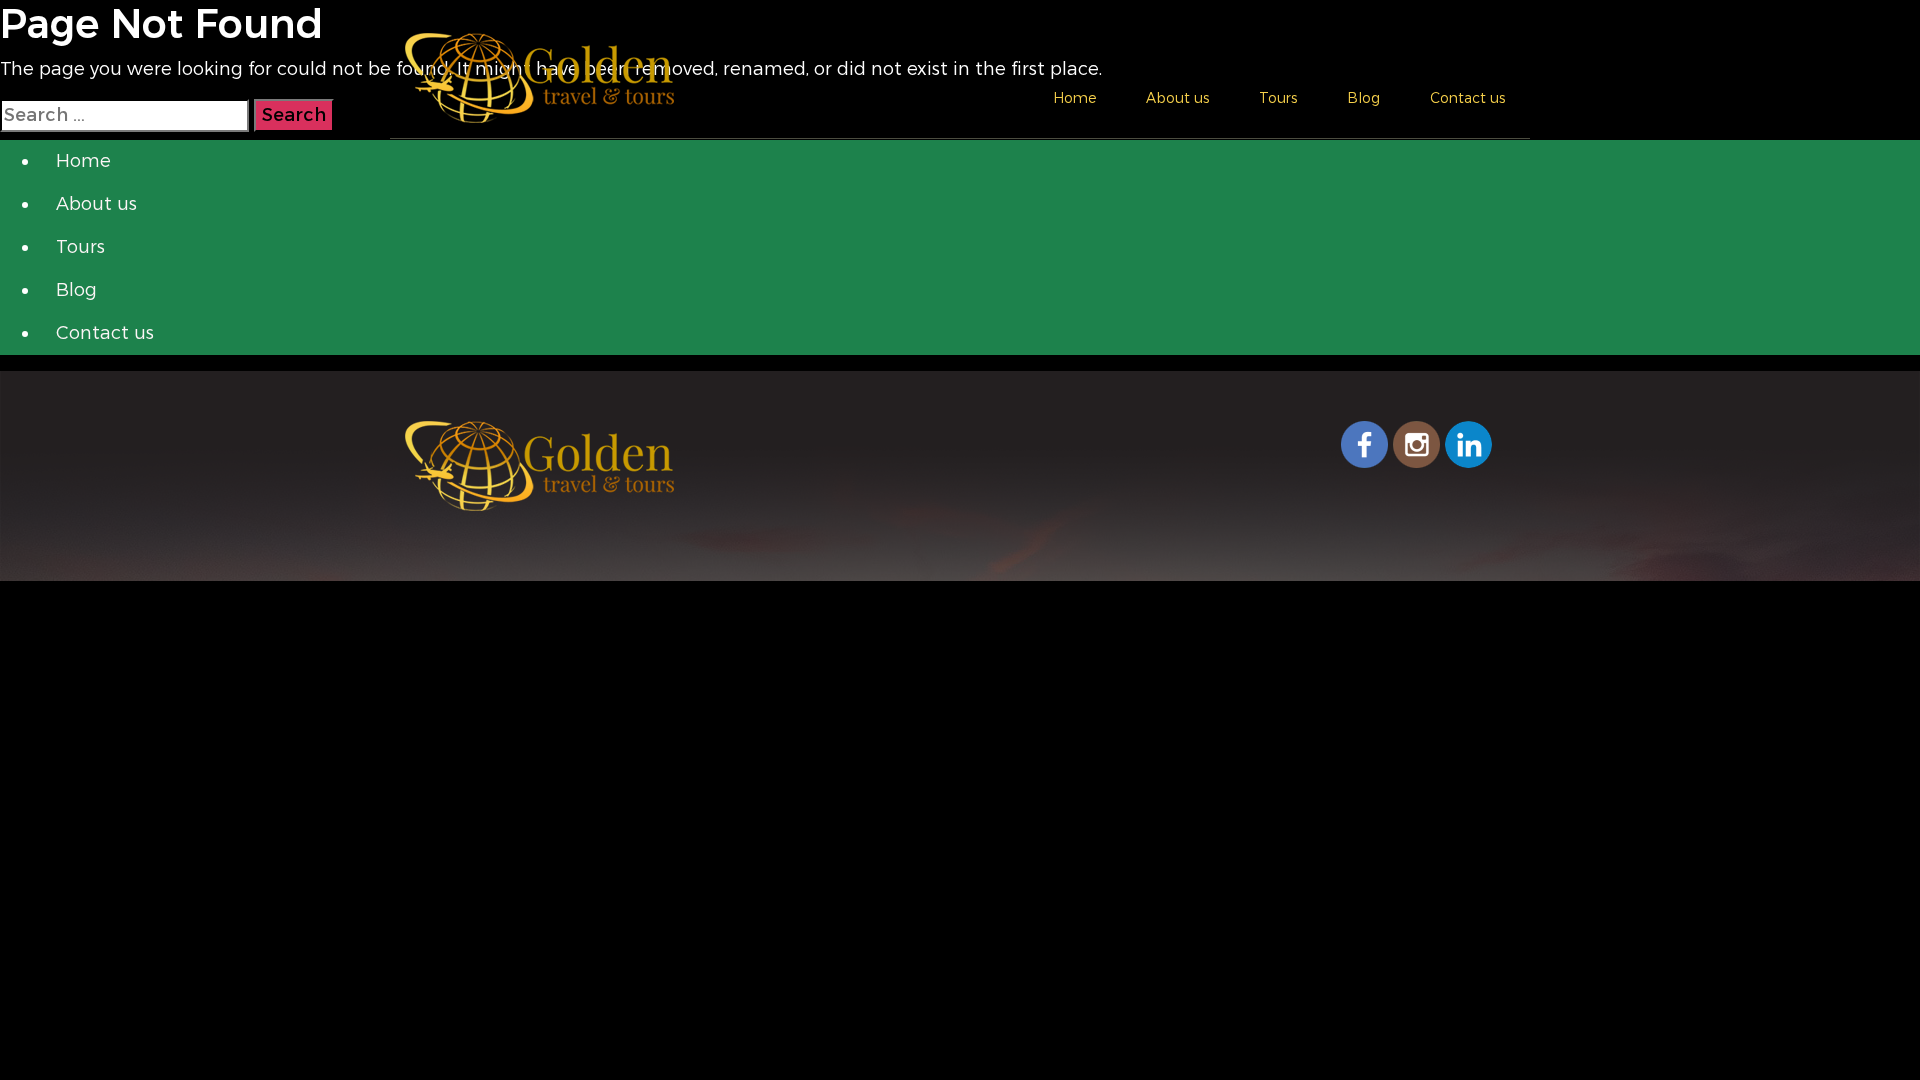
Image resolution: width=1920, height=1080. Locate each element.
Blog (1363, 98)
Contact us (1467, 98)
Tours (1278, 98)
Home (1074, 98)
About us (1177, 98)
